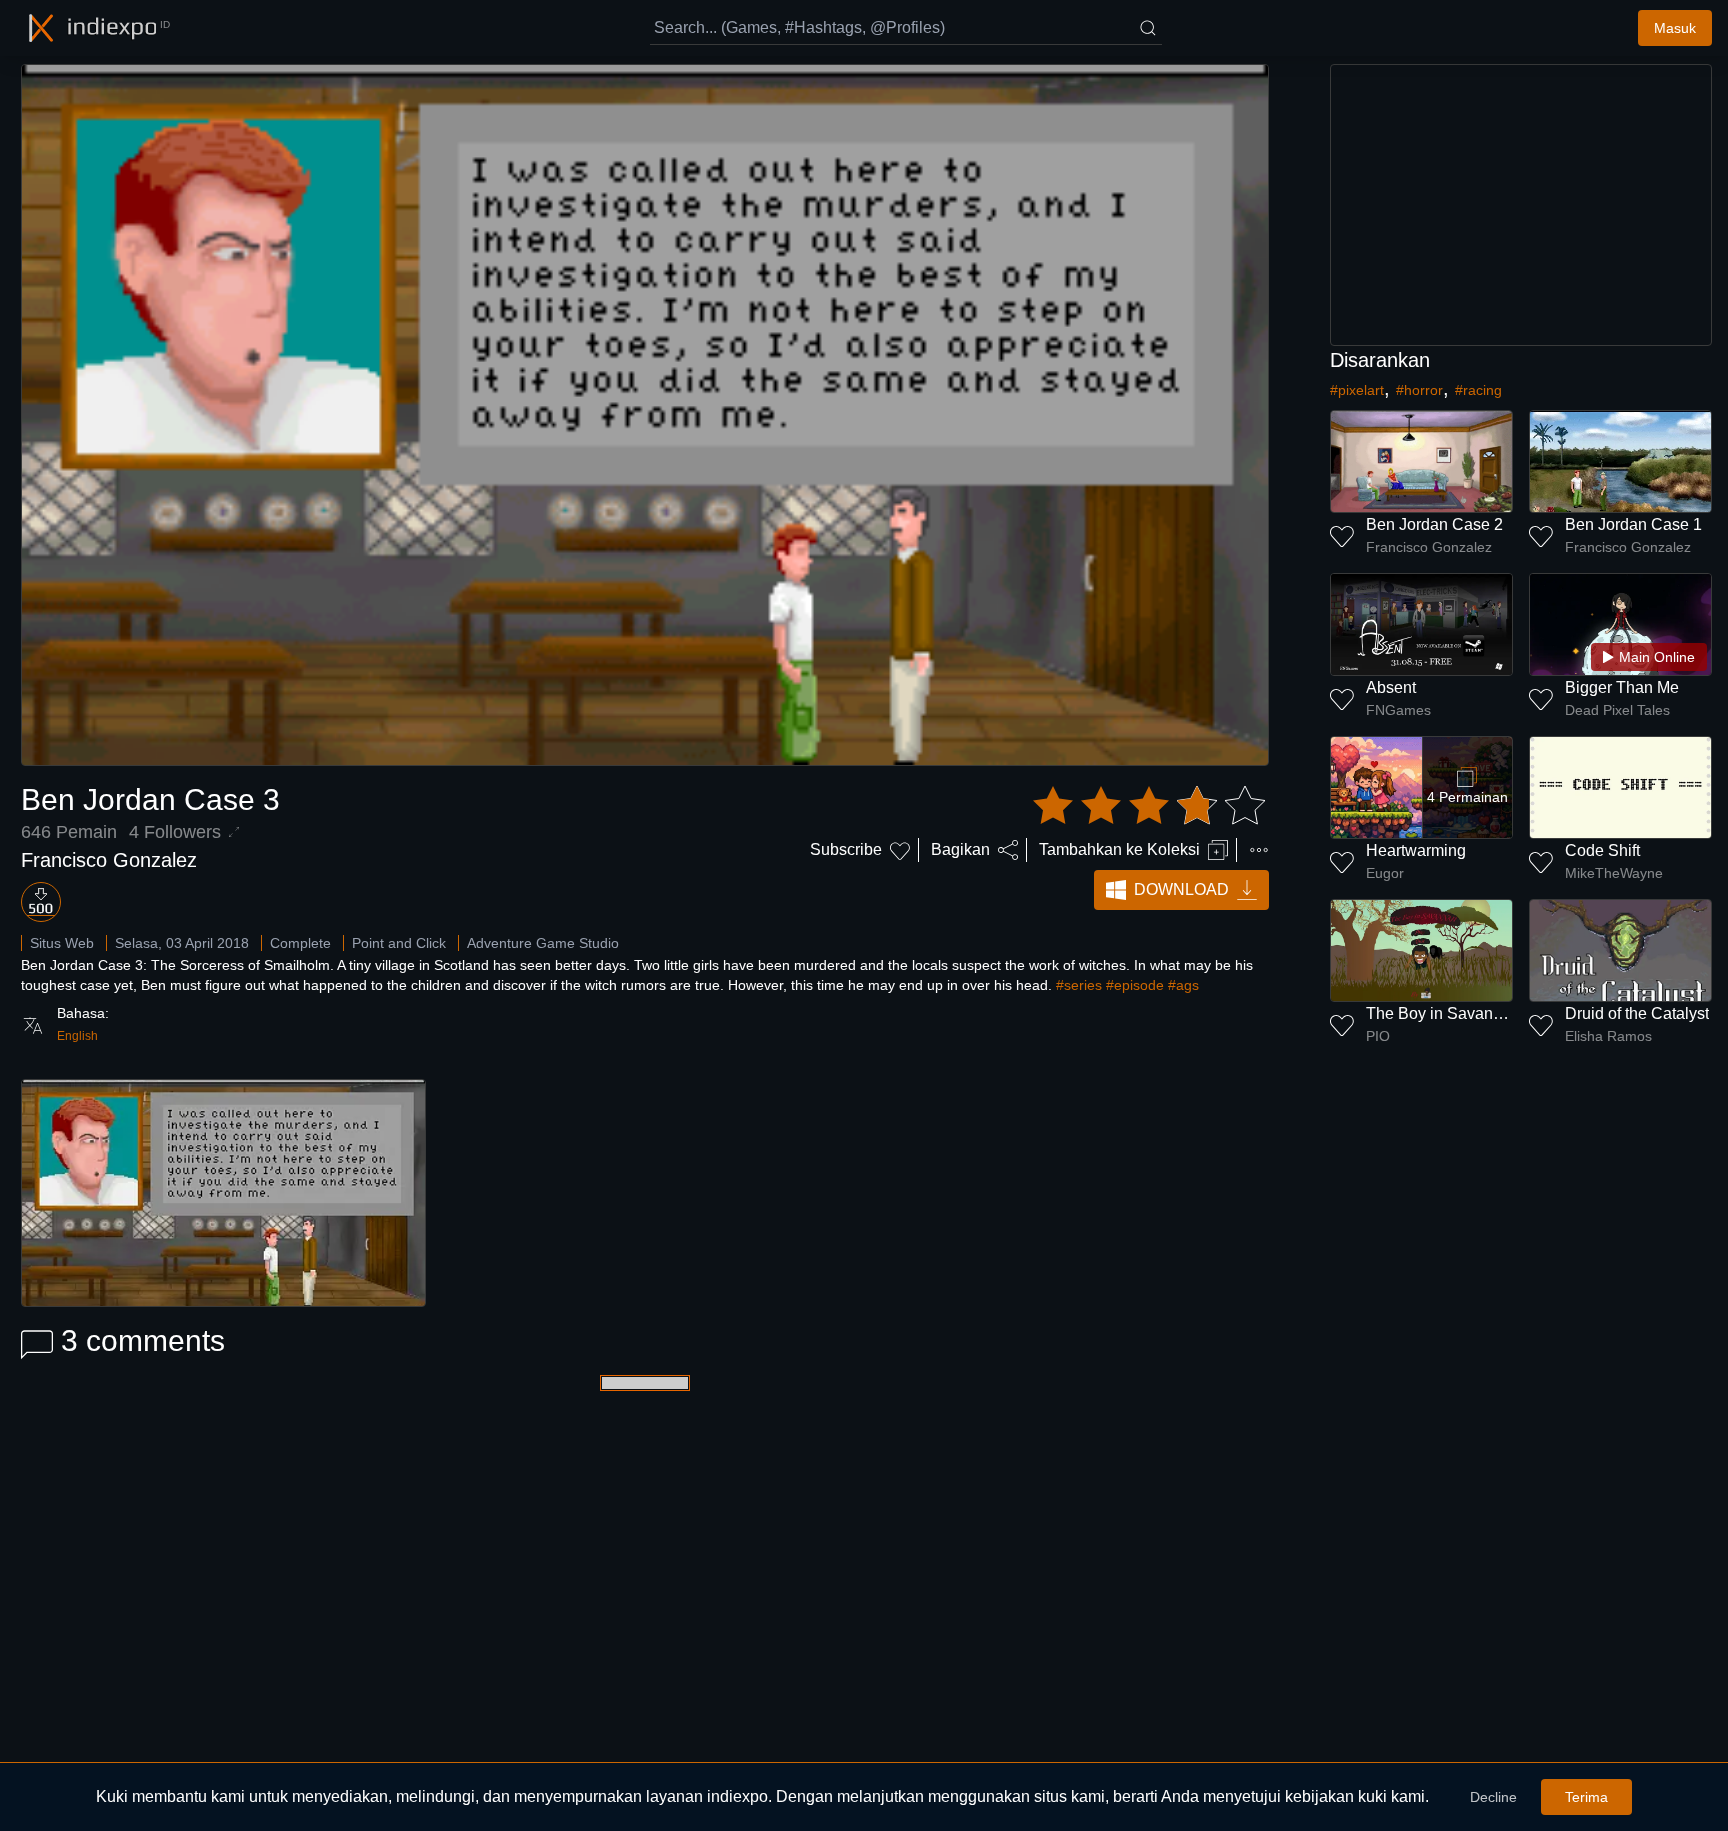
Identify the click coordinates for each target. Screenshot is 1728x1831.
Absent (1391, 687)
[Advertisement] (1521, 205)
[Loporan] (1259, 850)
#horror (1419, 390)
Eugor (1385, 873)
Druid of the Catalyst (1637, 1013)
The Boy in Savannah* (1446, 1013)
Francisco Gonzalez (109, 860)
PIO (1378, 1036)
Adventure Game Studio (543, 943)
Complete (300, 943)
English (77, 1036)
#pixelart (1357, 390)
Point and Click (399, 943)
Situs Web (62, 943)
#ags (1183, 985)
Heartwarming (1416, 850)
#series (1079, 985)
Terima (1586, 1797)
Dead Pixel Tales (1617, 710)
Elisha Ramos (1608, 1036)
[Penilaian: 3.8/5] (1149, 806)
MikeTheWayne (1614, 873)
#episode (1135, 985)
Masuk (1675, 28)
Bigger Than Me (1622, 687)
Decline (1493, 1797)
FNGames (1398, 710)
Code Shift (1602, 850)
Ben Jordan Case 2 (1434, 524)
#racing (1478, 390)
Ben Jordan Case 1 (1633, 524)
